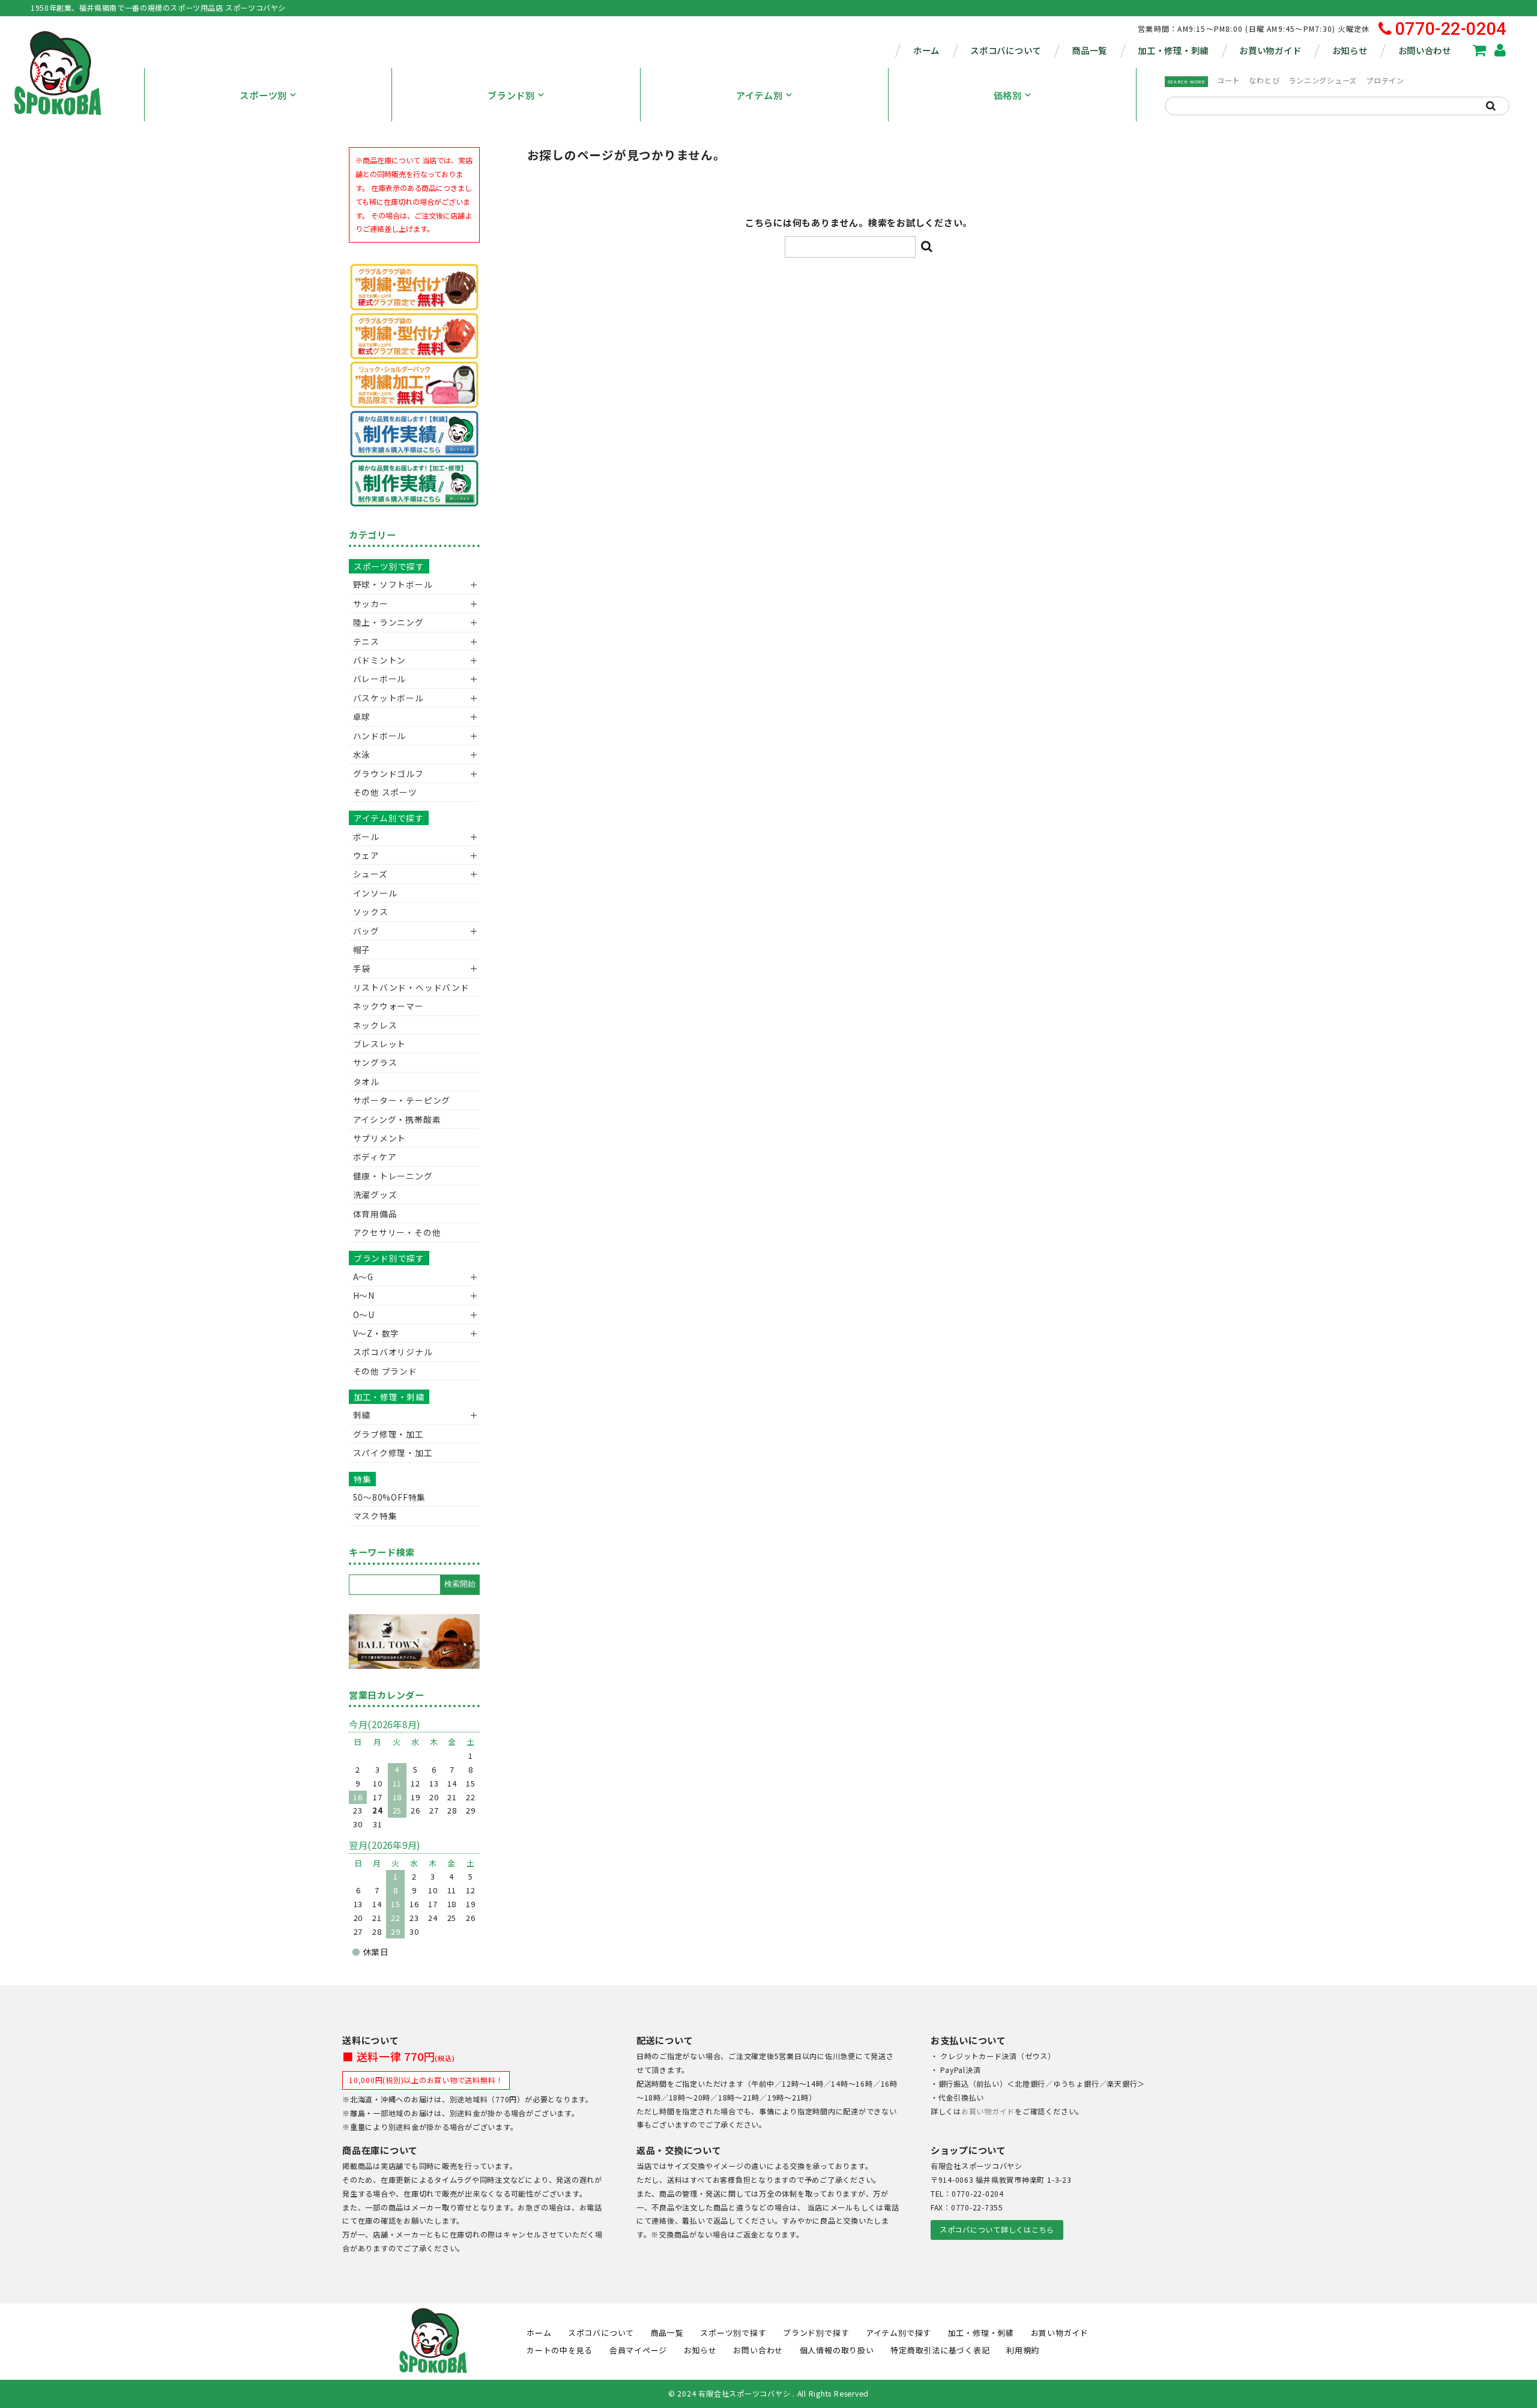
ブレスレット (380, 1044)
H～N (364, 1295)
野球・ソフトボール (393, 584)
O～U (364, 1314)
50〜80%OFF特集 (389, 1497)
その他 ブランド (385, 1371)
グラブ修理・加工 (388, 1434)
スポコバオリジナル (393, 1352)
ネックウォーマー (388, 1006)
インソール (375, 893)
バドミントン (380, 660)
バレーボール (380, 679)
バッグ (366, 931)
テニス (366, 641)
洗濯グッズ (375, 1194)
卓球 (362, 716)
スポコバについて (1006, 50)
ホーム (926, 50)
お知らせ (1350, 50)
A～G (363, 1277)
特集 (363, 1479)
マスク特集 (375, 1516)
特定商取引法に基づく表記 (940, 2350)
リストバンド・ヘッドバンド (407, 987)
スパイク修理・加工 (393, 1453)
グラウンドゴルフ (388, 773)
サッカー (371, 604)
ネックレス (375, 1025)
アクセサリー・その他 (397, 1232)
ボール (366, 836)
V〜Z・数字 (376, 1333)
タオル (366, 1081)
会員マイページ (638, 2350)
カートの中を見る (560, 2350)
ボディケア (375, 1157)
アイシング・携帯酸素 (397, 1119)
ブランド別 (511, 95)
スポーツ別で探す (389, 566)
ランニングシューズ (1323, 80)
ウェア (366, 855)
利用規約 (1023, 2350)
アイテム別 (759, 95)
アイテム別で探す (389, 818)
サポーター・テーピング (402, 1100)
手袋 (362, 968)
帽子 (362, 949)
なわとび (1264, 80)
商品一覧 (1089, 50)
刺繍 (362, 1415)
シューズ (370, 874)
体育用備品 (375, 1214)
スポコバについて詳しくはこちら (997, 2230)
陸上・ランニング (388, 622)
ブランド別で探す (389, 1258)
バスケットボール (388, 698)
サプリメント (380, 1138)
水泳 (362, 754)
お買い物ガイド (1270, 50)
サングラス (375, 1062)
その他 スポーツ (385, 792)
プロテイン (1385, 80)
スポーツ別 (263, 95)
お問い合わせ (1425, 50)
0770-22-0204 (1451, 29)
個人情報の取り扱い (837, 2350)
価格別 (1008, 95)
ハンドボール (380, 736)
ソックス (371, 912)
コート (1228, 80)
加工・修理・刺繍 (1173, 50)
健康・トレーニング (393, 1176)
